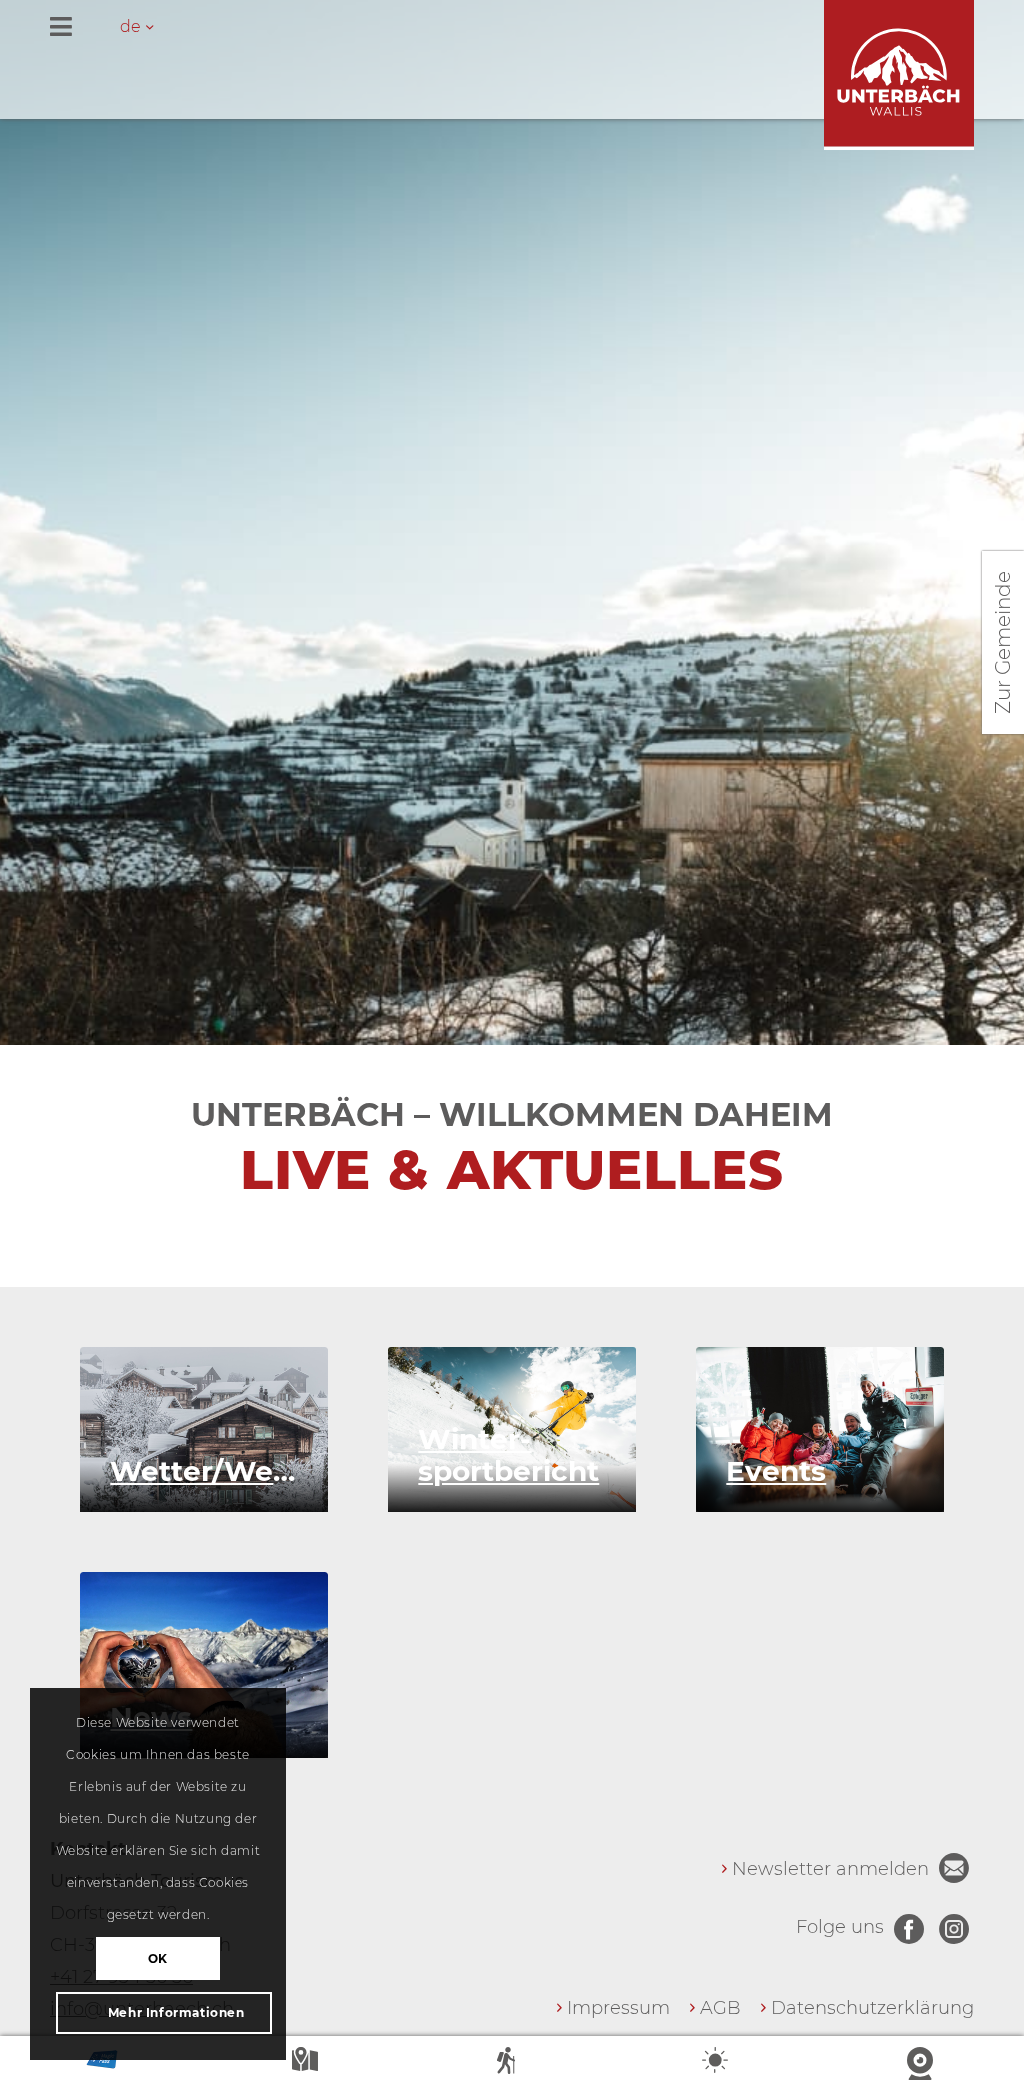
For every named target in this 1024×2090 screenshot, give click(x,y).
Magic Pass (102, 2064)
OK (158, 1958)
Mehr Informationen (176, 2012)
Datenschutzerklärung (872, 2008)
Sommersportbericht (512, 2064)
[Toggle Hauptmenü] (512, 28)
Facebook (909, 1929)
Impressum (618, 2008)
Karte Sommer (307, 2064)
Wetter (717, 2064)
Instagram (954, 1929)
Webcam (922, 2064)
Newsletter (954, 1868)
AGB (720, 2008)
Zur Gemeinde (1003, 642)
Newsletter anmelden (830, 1869)
